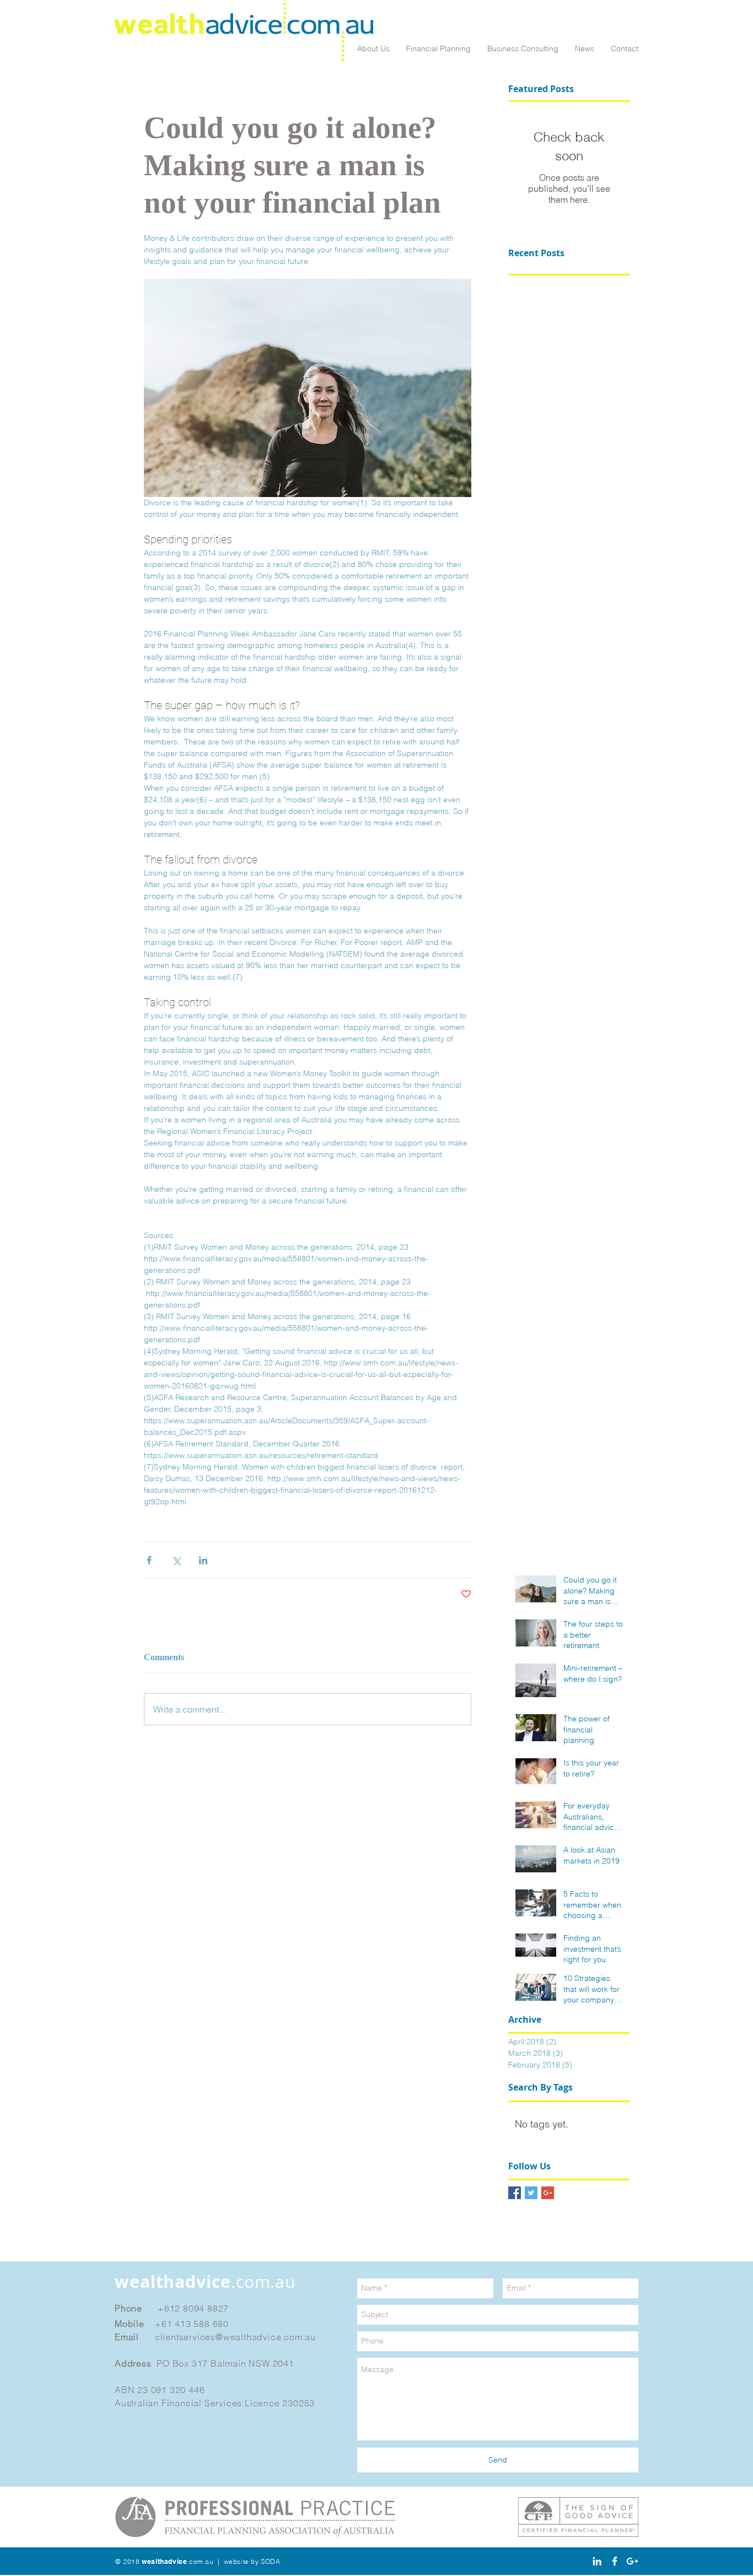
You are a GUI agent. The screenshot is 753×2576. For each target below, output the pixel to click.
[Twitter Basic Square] (531, 2193)
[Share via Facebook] (149, 1560)
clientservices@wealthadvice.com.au (235, 2337)
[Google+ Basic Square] (548, 2193)
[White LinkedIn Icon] (597, 2561)
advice (205, 2281)
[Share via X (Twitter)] (176, 1560)
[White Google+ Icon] (632, 2561)
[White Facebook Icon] (615, 2561)
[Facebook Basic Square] (515, 2193)
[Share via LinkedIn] (203, 1560)
